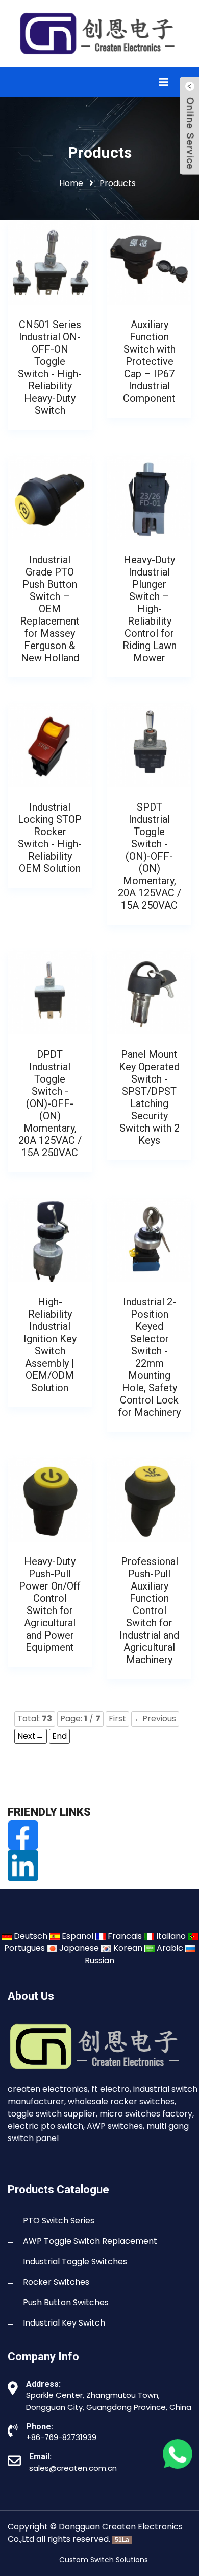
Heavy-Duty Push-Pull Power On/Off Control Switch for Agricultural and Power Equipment (50, 1604)
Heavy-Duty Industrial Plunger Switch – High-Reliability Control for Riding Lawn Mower (150, 609)
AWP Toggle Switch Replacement (90, 2241)
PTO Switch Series (59, 2221)
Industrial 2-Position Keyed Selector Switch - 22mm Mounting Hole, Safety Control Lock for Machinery (150, 1357)
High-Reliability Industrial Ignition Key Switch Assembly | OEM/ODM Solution (50, 1345)
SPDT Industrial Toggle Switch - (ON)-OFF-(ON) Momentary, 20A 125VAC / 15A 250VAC (150, 856)
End (59, 1736)
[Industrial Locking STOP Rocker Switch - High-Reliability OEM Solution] (50, 744)
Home (71, 183)
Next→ (31, 1736)
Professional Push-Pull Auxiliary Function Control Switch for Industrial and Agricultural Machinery (149, 1611)
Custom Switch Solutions (104, 2560)
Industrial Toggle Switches (75, 2261)
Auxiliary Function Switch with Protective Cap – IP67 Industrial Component (149, 361)
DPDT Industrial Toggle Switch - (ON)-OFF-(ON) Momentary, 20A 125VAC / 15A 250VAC (50, 1103)
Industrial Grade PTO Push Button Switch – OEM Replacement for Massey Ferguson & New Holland (50, 609)
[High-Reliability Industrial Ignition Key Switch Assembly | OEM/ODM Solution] (50, 1239)
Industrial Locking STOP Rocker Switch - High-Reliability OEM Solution (50, 838)
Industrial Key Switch (64, 2323)
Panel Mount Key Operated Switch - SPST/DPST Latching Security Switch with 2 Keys (149, 1097)
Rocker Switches (56, 2282)
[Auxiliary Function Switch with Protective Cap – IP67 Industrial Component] (149, 262)
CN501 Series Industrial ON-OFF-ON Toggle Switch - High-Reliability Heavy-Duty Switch (50, 367)
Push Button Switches (66, 2302)
